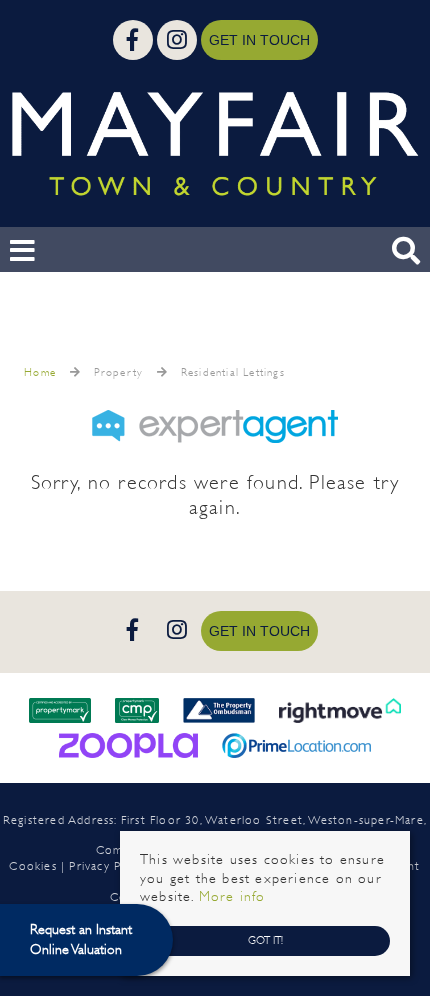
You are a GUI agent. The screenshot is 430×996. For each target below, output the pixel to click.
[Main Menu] (22, 251)
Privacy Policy (108, 866)
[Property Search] (406, 248)
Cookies (32, 866)
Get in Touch (259, 40)
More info (232, 896)
